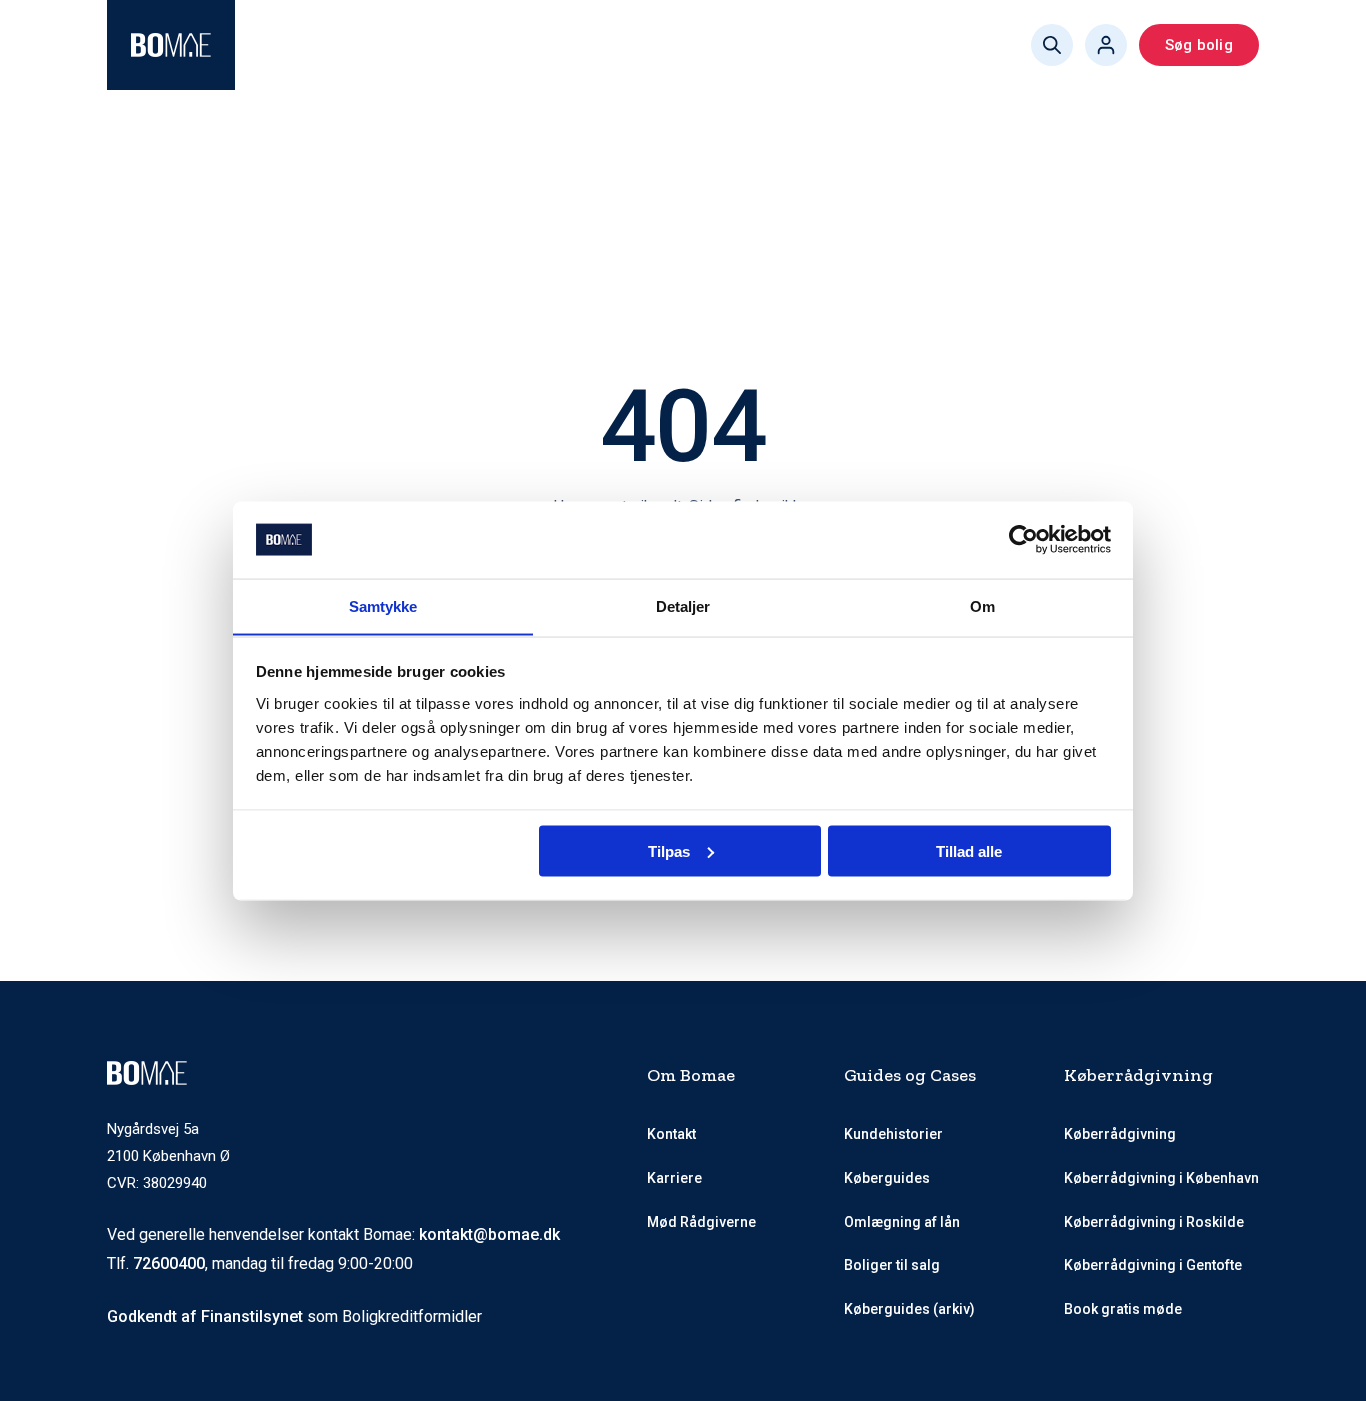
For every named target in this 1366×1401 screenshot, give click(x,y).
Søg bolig (1199, 45)
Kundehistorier (893, 1134)
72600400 (169, 1263)
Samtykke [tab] (383, 605)
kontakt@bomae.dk (489, 1234)
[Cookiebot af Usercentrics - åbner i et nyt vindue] (1023, 540)
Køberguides (687, 44)
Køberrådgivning (332, 44)
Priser (601, 44)
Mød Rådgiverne (500, 44)
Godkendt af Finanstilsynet (205, 1316)
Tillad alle (969, 850)
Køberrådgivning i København (1161, 1178)
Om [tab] (982, 605)
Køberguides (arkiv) (909, 1309)
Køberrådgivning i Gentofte (1153, 1265)
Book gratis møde (818, 45)
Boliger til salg (892, 1265)
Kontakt (671, 1134)
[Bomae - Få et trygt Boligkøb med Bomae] (171, 45)
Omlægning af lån (902, 1222)
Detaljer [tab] (683, 605)
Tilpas (669, 850)
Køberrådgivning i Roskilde (1154, 1222)
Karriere (674, 1178)
